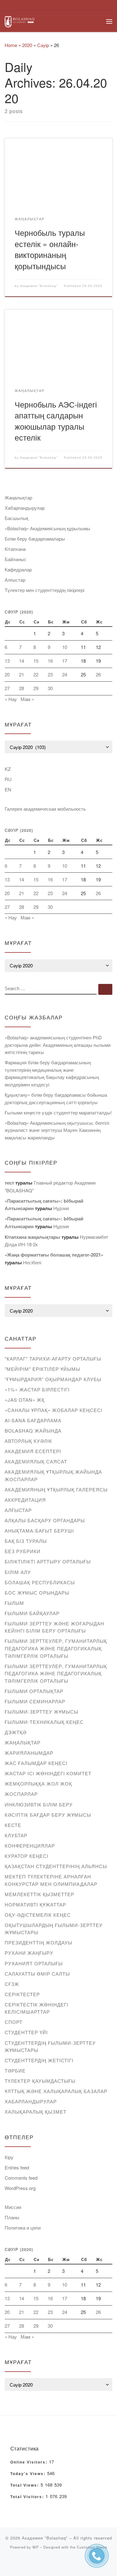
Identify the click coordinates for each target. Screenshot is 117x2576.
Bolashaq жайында (33, 1431)
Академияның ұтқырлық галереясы (56, 1489)
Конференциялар (30, 1846)
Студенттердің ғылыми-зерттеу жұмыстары (50, 2046)
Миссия (13, 2207)
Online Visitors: (30, 2462)
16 (50, 661)
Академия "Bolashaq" (39, 286)
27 (7, 688)
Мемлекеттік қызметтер (39, 1894)
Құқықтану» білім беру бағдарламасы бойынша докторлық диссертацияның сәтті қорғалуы (56, 1098)
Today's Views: (29, 2474)
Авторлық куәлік (28, 1441)
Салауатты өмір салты (37, 1974)
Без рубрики (23, 1551)
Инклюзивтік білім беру (39, 1804)
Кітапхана (15, 549)
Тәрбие (15, 2070)
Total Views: (25, 2485)
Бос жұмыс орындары (37, 1593)
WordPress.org (20, 2188)
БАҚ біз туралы (26, 1541)
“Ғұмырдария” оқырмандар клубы (53, 1379)
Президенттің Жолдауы (39, 1942)
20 (7, 674)
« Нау (11, 699)
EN (8, 789)
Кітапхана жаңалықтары (32, 1237)
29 (36, 688)
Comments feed (21, 2178)
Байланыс (16, 559)
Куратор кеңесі (27, 1856)
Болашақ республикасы (40, 1582)
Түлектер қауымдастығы (40, 2081)
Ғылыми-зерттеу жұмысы (41, 1712)
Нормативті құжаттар (35, 1904)
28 (22, 688)
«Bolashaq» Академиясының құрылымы (47, 528)
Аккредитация (25, 1500)
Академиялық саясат (36, 1461)
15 (36, 661)
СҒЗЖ (12, 1984)
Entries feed (17, 2167)
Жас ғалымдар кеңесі (36, 1763)
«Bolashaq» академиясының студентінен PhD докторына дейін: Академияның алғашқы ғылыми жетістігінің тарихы (58, 1045)
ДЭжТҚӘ (16, 1732)
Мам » (27, 699)
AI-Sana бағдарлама (33, 1420)
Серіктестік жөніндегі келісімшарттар (37, 2008)
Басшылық (17, 518)
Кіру (9, 2157)
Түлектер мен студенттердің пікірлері (44, 590)
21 (22, 674)
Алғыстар (15, 580)
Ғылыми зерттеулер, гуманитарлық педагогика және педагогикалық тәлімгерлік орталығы (56, 1648)
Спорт (14, 2022)
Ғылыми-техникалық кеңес (44, 1722)
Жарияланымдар (29, 1753)
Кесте (13, 1825)
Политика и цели (23, 2228)
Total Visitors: (28, 2497)
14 (22, 661)
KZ (8, 769)
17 (65, 661)
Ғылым (14, 1603)
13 (7, 661)
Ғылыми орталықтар (34, 1691)
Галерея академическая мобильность (45, 809)
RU (8, 779)
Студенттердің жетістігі (39, 2060)
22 (36, 674)
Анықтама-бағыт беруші (39, 1531)
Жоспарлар (21, 1794)
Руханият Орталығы (34, 1963)
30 (50, 688)
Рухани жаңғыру (29, 1953)
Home (11, 45)
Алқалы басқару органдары (45, 1520)
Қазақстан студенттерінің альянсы (56, 1866)
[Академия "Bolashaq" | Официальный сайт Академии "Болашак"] (19, 21)
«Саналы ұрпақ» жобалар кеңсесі (54, 1410)
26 (98, 674)
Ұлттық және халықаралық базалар (56, 2091)
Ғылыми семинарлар (35, 1701)
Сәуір (43, 45)
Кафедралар (18, 569)
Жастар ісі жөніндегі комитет (48, 1773)
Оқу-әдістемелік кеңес (38, 1915)
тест (9, 1183)
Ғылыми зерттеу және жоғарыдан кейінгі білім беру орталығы (54, 1627)
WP (36, 2547)
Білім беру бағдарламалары (35, 539)
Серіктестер (22, 1994)
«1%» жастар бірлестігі (37, 1389)
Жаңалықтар (18, 497)
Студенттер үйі (26, 2032)
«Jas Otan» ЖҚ (25, 1400)
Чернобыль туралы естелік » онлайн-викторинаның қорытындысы (50, 249)
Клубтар (16, 1835)
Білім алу (18, 1572)
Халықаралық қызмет (36, 2112)
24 (65, 674)
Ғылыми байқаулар (32, 1613)
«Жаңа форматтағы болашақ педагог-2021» (54, 1255)
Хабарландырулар (25, 508)
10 (65, 647)
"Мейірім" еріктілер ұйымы (42, 1369)
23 (50, 674)
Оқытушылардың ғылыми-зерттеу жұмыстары (54, 1929)
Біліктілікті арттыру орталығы (48, 1561)
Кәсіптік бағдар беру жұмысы (48, 1815)
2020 (27, 45)
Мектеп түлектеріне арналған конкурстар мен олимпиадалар (51, 1880)
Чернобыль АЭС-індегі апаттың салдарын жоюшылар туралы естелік (56, 421)
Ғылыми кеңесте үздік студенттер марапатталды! (58, 1112)
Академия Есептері (33, 1451)
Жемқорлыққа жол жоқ (38, 1784)
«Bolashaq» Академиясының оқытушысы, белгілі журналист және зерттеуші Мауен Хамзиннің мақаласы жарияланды (57, 1130)
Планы (12, 2217)
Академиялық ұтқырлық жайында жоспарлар (53, 1475)
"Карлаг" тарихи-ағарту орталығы (53, 1359)
